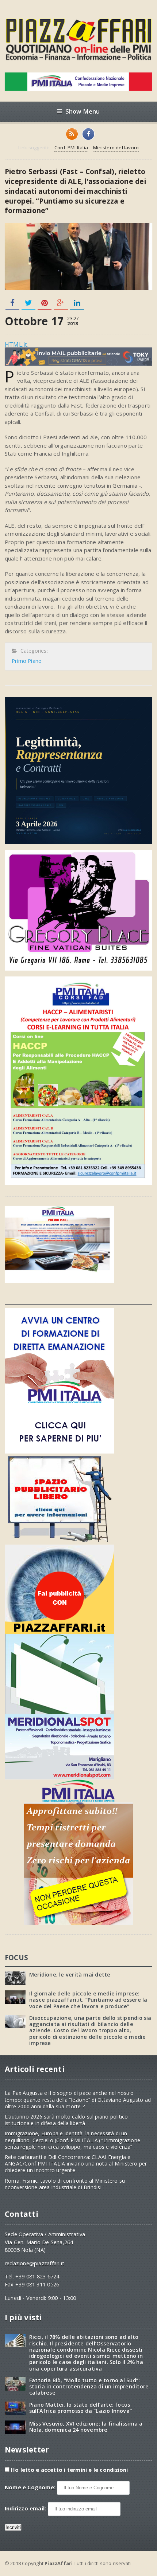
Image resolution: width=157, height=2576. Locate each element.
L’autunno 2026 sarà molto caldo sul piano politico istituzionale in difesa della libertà (66, 2120)
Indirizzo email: (26, 2508)
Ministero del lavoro (116, 148)
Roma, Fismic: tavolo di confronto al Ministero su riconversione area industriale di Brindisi (65, 2184)
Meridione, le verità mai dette (70, 1975)
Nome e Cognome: (31, 2487)
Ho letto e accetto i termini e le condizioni (70, 2470)
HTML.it (16, 345)
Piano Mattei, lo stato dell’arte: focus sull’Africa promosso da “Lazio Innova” (81, 2408)
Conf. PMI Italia (71, 148)
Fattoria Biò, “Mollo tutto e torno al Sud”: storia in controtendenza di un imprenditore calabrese (89, 2387)
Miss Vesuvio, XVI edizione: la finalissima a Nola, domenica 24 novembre (86, 2427)
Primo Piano (27, 661)
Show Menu (83, 111)
